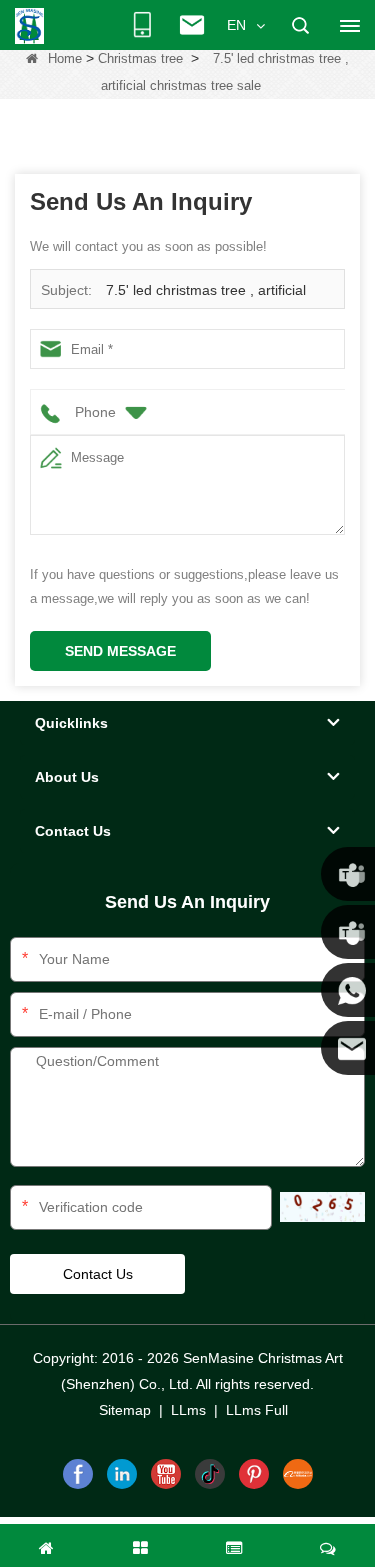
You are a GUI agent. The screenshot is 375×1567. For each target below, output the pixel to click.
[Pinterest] (254, 1474)
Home (65, 58)
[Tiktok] (210, 1474)
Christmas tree (140, 58)
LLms (188, 1410)
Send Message (120, 651)
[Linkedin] (122, 1474)
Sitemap (125, 1410)
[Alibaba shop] (298, 1474)
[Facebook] (78, 1474)
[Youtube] (166, 1474)
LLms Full (257, 1410)
